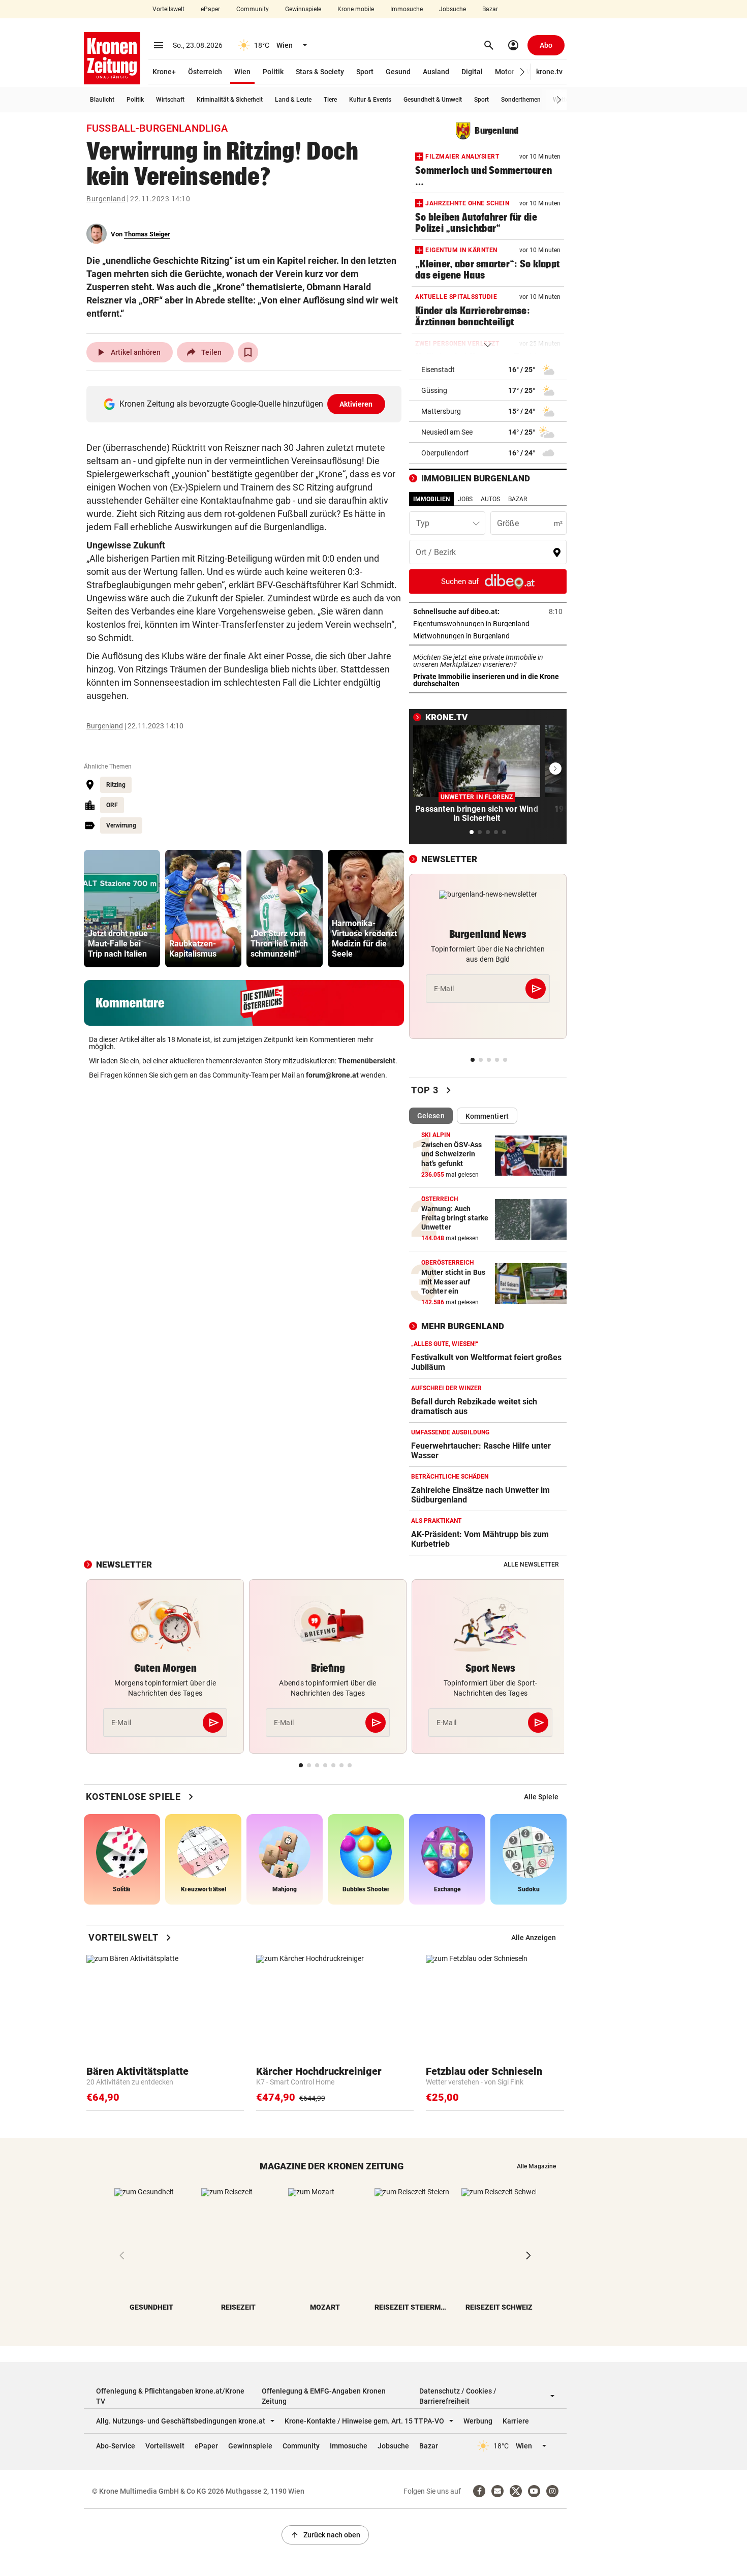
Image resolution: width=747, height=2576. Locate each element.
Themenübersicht (367, 1061)
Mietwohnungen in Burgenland (488, 636)
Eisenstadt (438, 370)
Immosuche (407, 9)
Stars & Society (320, 72)
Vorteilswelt (168, 9)
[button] (523, 72)
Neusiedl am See (447, 432)
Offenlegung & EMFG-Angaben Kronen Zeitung (324, 2396)
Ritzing (116, 785)
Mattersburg (441, 411)
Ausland (436, 72)
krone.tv (549, 72)
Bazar (490, 9)
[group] (122, 909)
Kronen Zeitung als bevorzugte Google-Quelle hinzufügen (246, 404)
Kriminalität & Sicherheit (230, 100)
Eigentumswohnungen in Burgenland (488, 624)
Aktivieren (356, 404)
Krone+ (164, 72)
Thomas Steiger (147, 234)
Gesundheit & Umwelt (433, 100)
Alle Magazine (536, 2166)
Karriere (516, 2421)
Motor (505, 72)
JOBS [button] (465, 499)
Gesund (398, 72)
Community (253, 9)
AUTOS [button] (490, 499)
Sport (365, 72)
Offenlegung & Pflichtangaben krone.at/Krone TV (170, 2396)
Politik (273, 72)
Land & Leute (293, 100)
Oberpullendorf (445, 453)
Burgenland (106, 199)
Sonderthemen (521, 100)
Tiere (330, 100)
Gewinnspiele (303, 9)
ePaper (210, 9)
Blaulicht (102, 100)
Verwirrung (121, 825)
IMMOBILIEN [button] (431, 499)
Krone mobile (356, 9)
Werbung (478, 2421)
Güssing (434, 390)
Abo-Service (116, 2446)
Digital (472, 72)
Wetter (562, 100)
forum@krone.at (332, 1075)
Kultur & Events (370, 100)
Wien (242, 72)
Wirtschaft (170, 100)
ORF (112, 805)
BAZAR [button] (518, 499)
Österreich (205, 72)
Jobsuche (453, 9)
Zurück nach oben (325, 2535)
